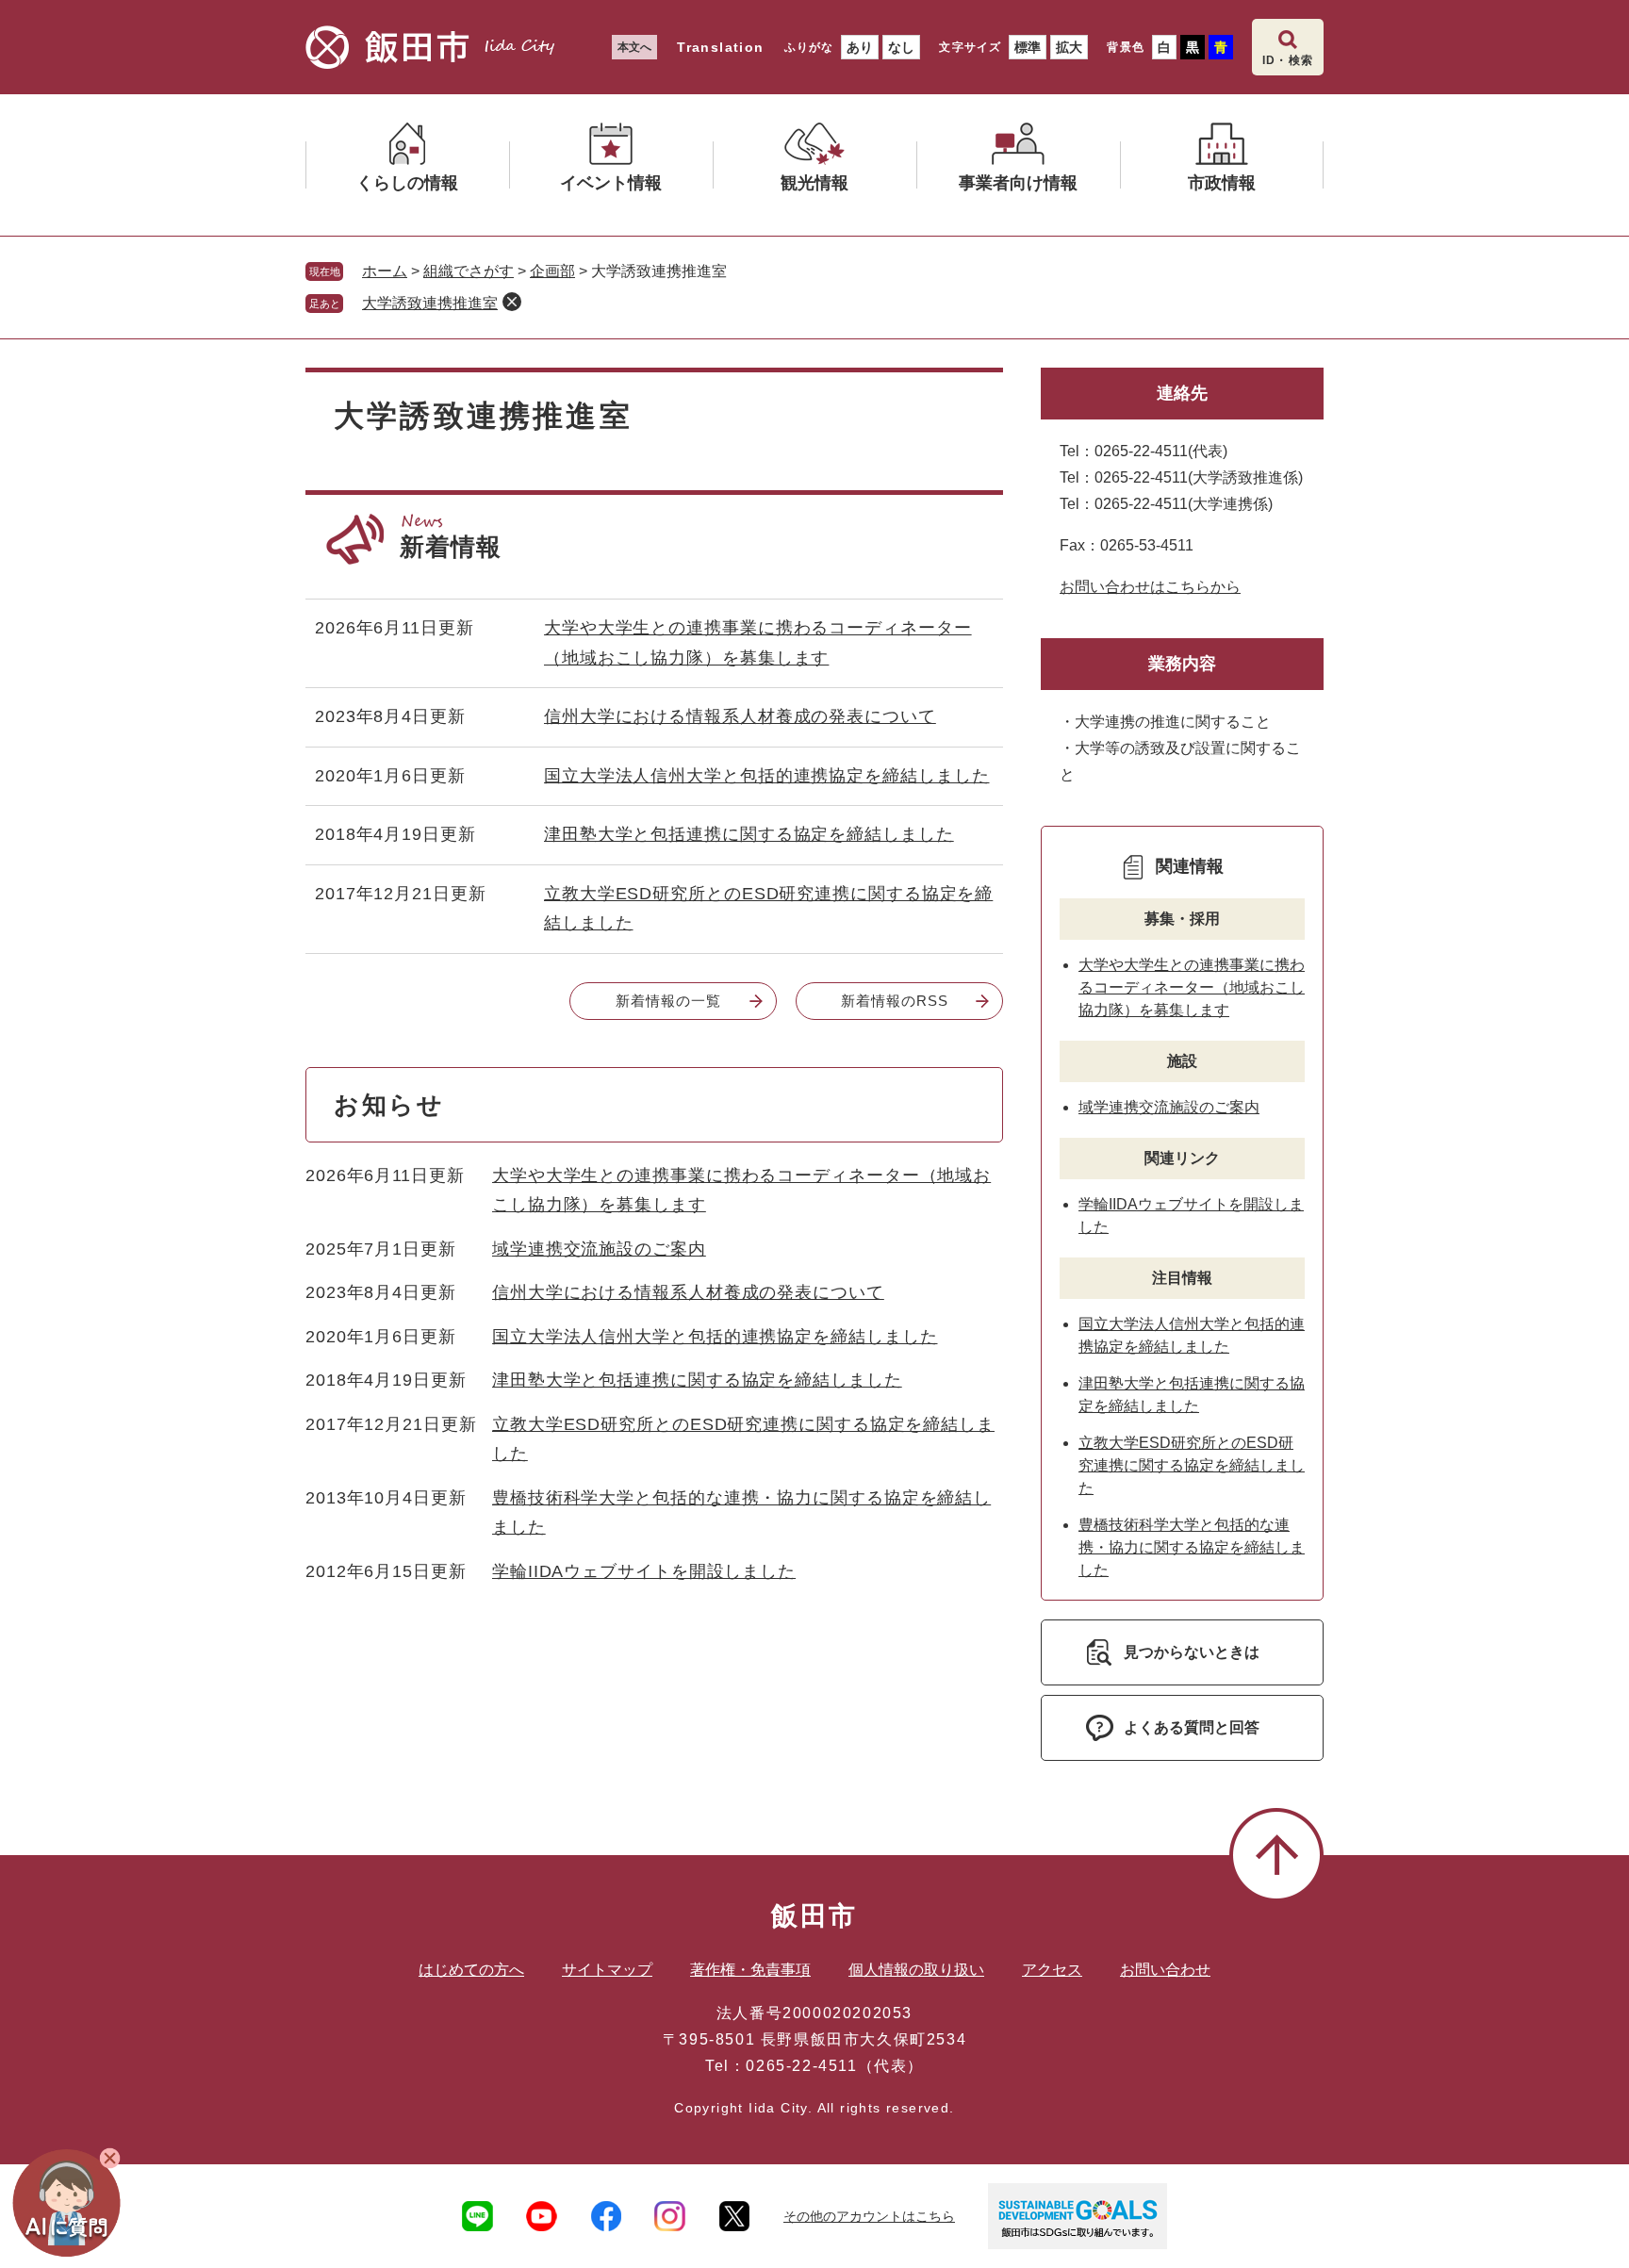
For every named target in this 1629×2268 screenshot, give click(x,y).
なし (901, 47)
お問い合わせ (1165, 1970)
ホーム (385, 271)
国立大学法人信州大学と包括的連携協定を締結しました (767, 776)
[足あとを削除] (512, 302)
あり (860, 47)
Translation (720, 47)
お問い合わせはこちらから (1150, 587)
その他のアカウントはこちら (869, 2216)
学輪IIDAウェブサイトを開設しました (644, 1571)
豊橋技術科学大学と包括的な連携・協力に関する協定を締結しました (1192, 1547)
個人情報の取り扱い (916, 1970)
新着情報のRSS (894, 1001)
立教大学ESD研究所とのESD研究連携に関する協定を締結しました (1192, 1465)
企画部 (552, 271)
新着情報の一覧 (668, 1001)
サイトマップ (607, 1970)
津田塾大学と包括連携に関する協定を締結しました (749, 834)
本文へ (634, 47)
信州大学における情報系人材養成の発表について (740, 716)
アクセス (1052, 1970)
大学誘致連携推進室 (430, 303)
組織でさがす (469, 271)
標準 (1028, 47)
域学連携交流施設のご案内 (599, 1249)
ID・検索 (1288, 60)
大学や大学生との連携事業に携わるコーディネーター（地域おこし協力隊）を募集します (1192, 987)
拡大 (1069, 47)
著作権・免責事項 (750, 1970)
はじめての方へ (471, 1970)
